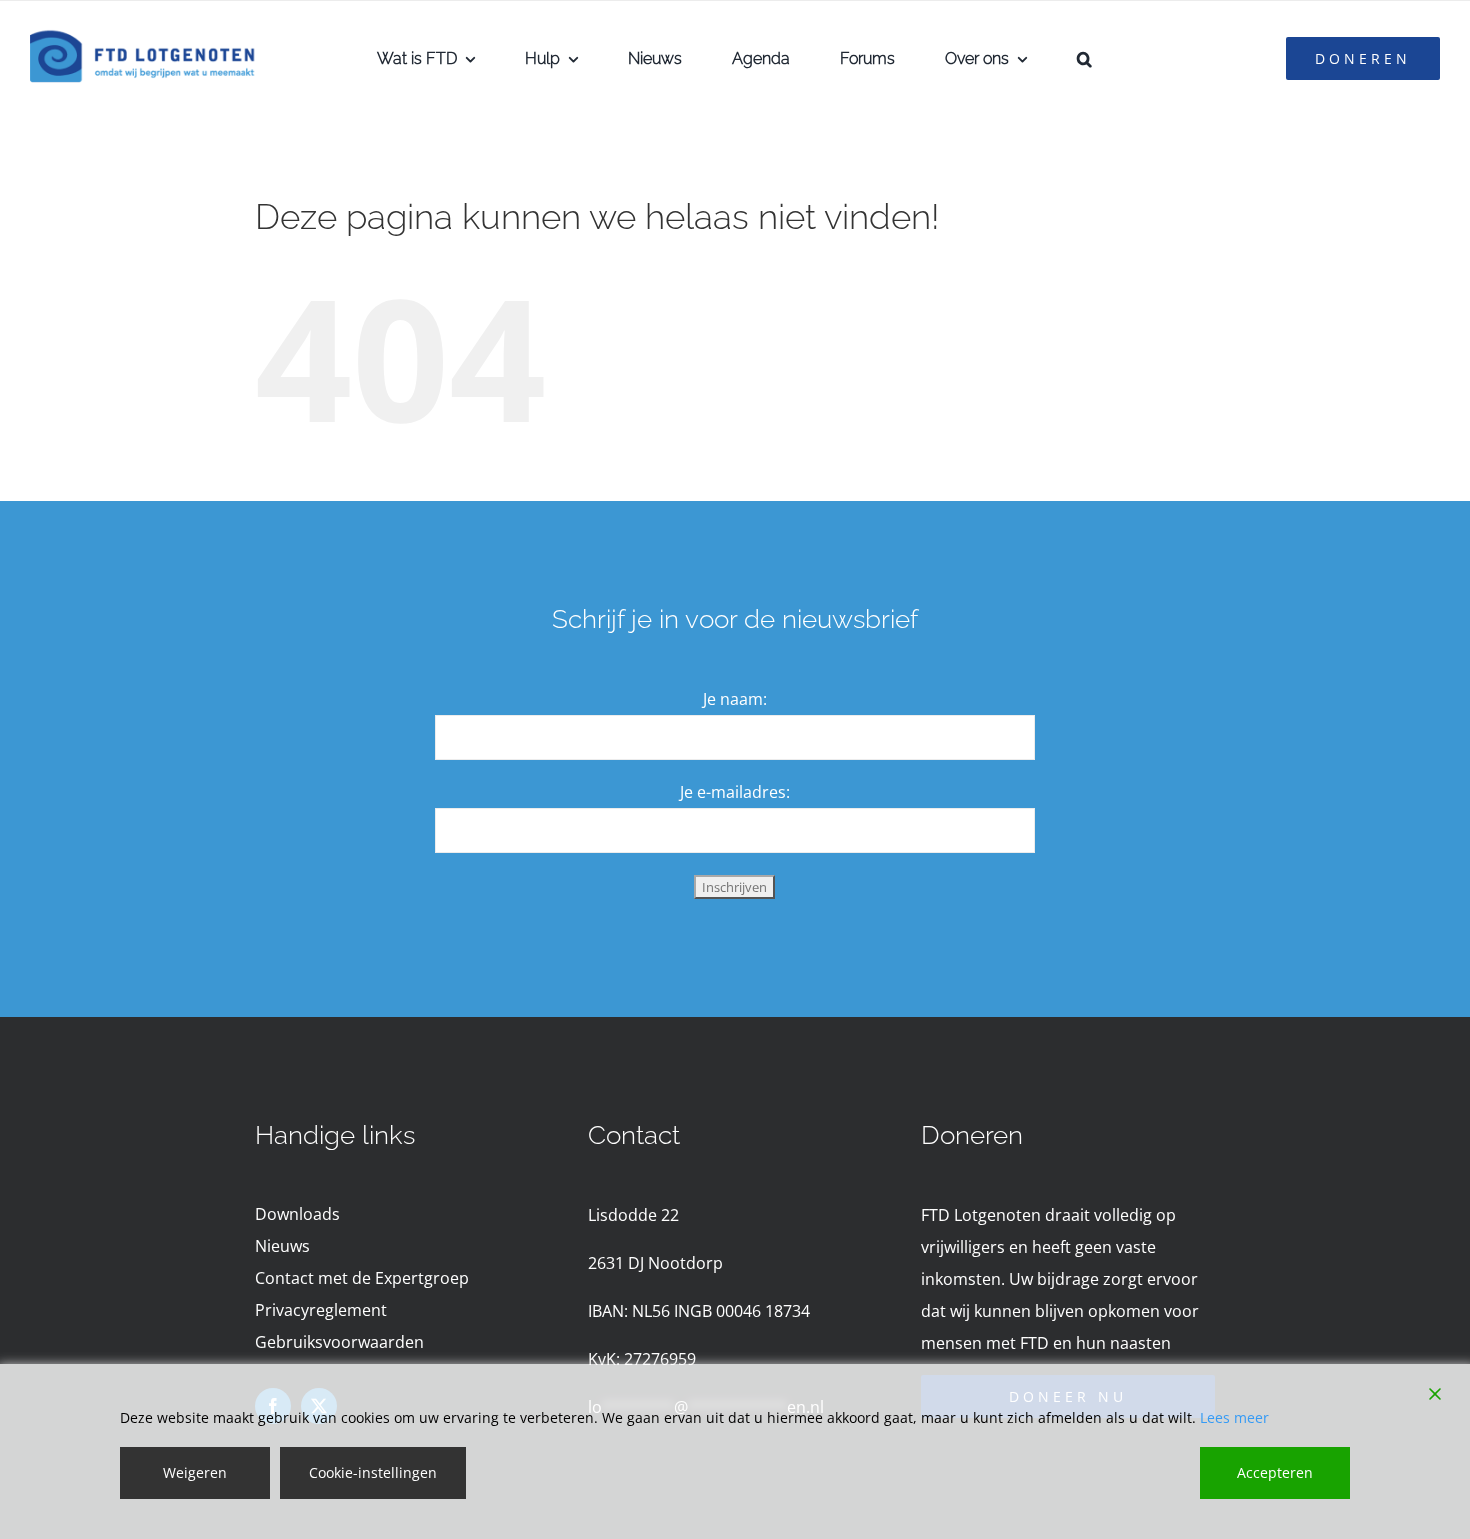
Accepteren (1275, 1472)
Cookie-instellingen (373, 1472)
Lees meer (1234, 1417)
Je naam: (735, 699)
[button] (1084, 59)
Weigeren (195, 1472)
